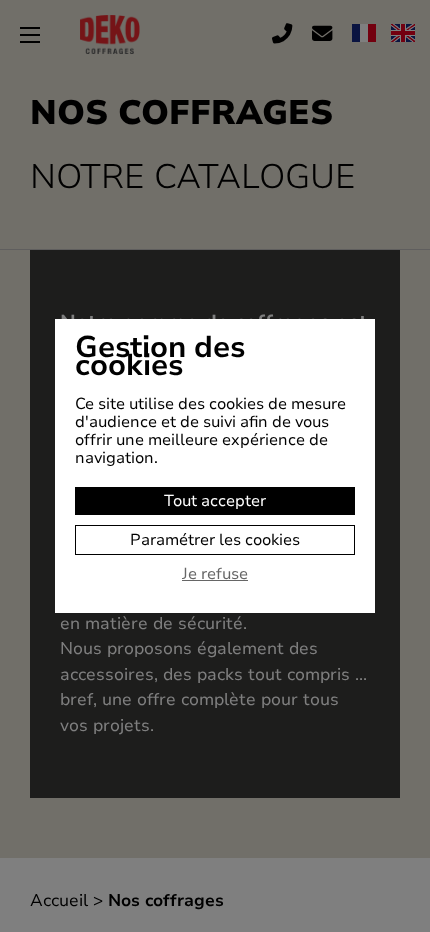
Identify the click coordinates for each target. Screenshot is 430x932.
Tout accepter (215, 501)
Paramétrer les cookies (215, 540)
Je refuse (215, 575)
